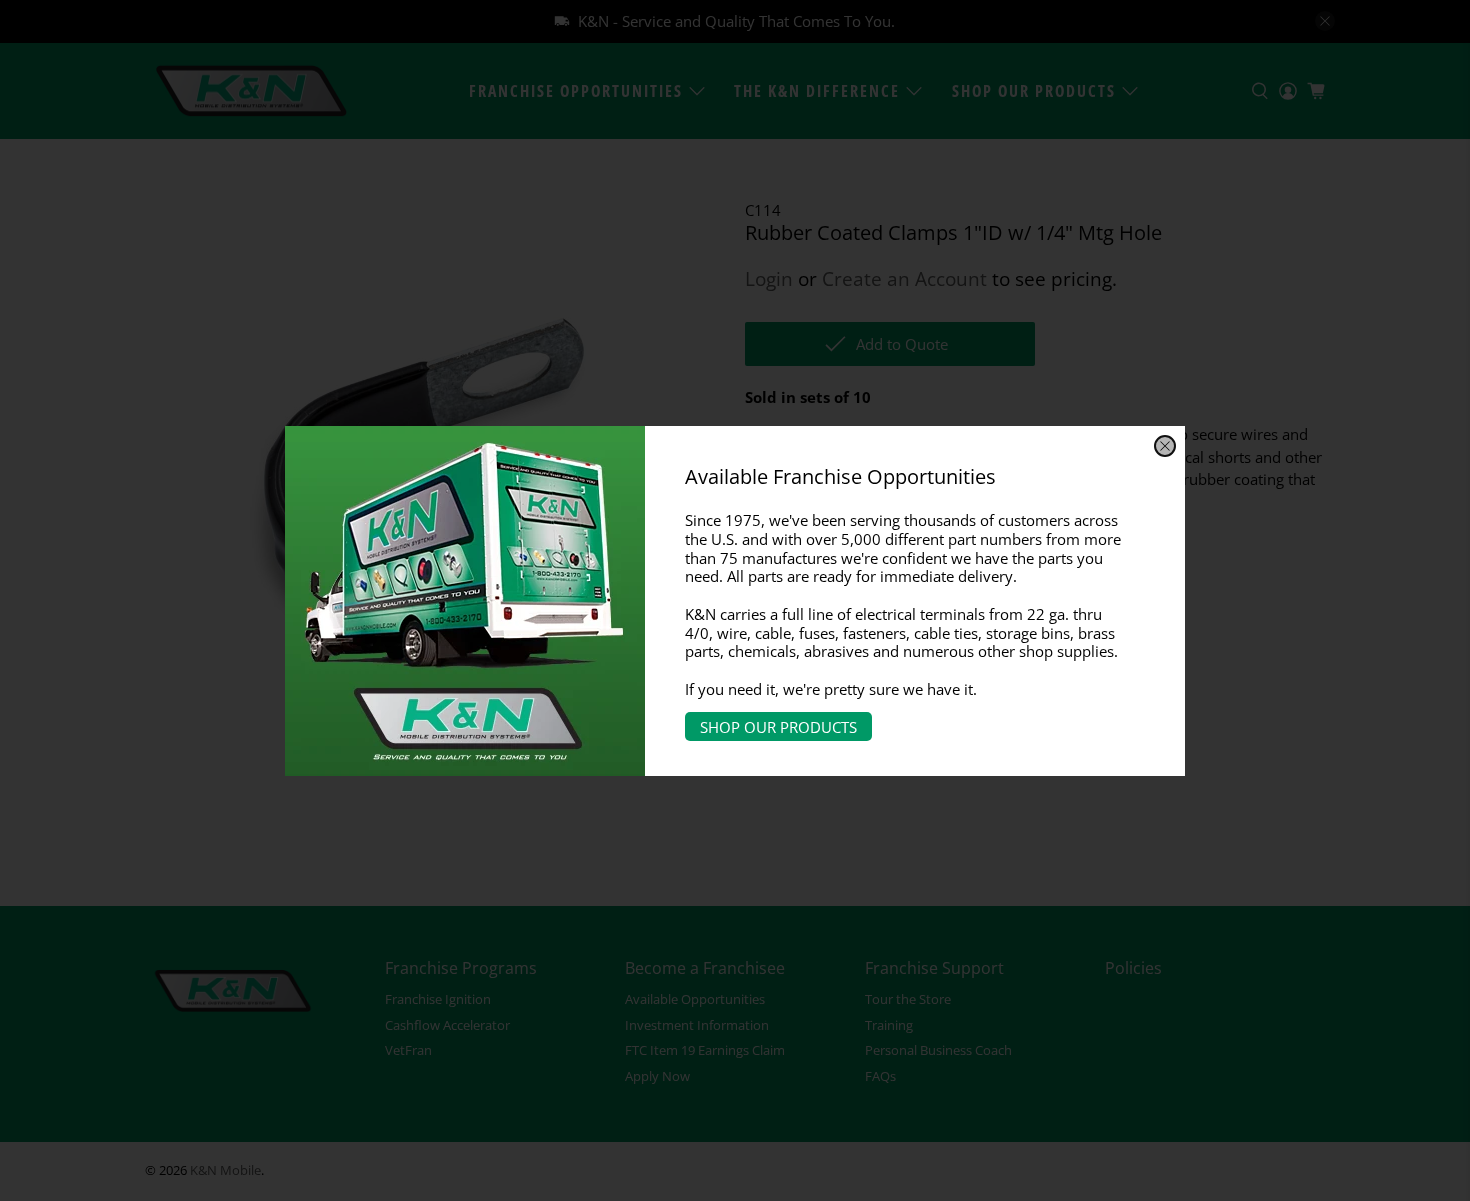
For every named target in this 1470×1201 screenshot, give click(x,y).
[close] (1165, 446)
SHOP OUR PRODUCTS (778, 726)
